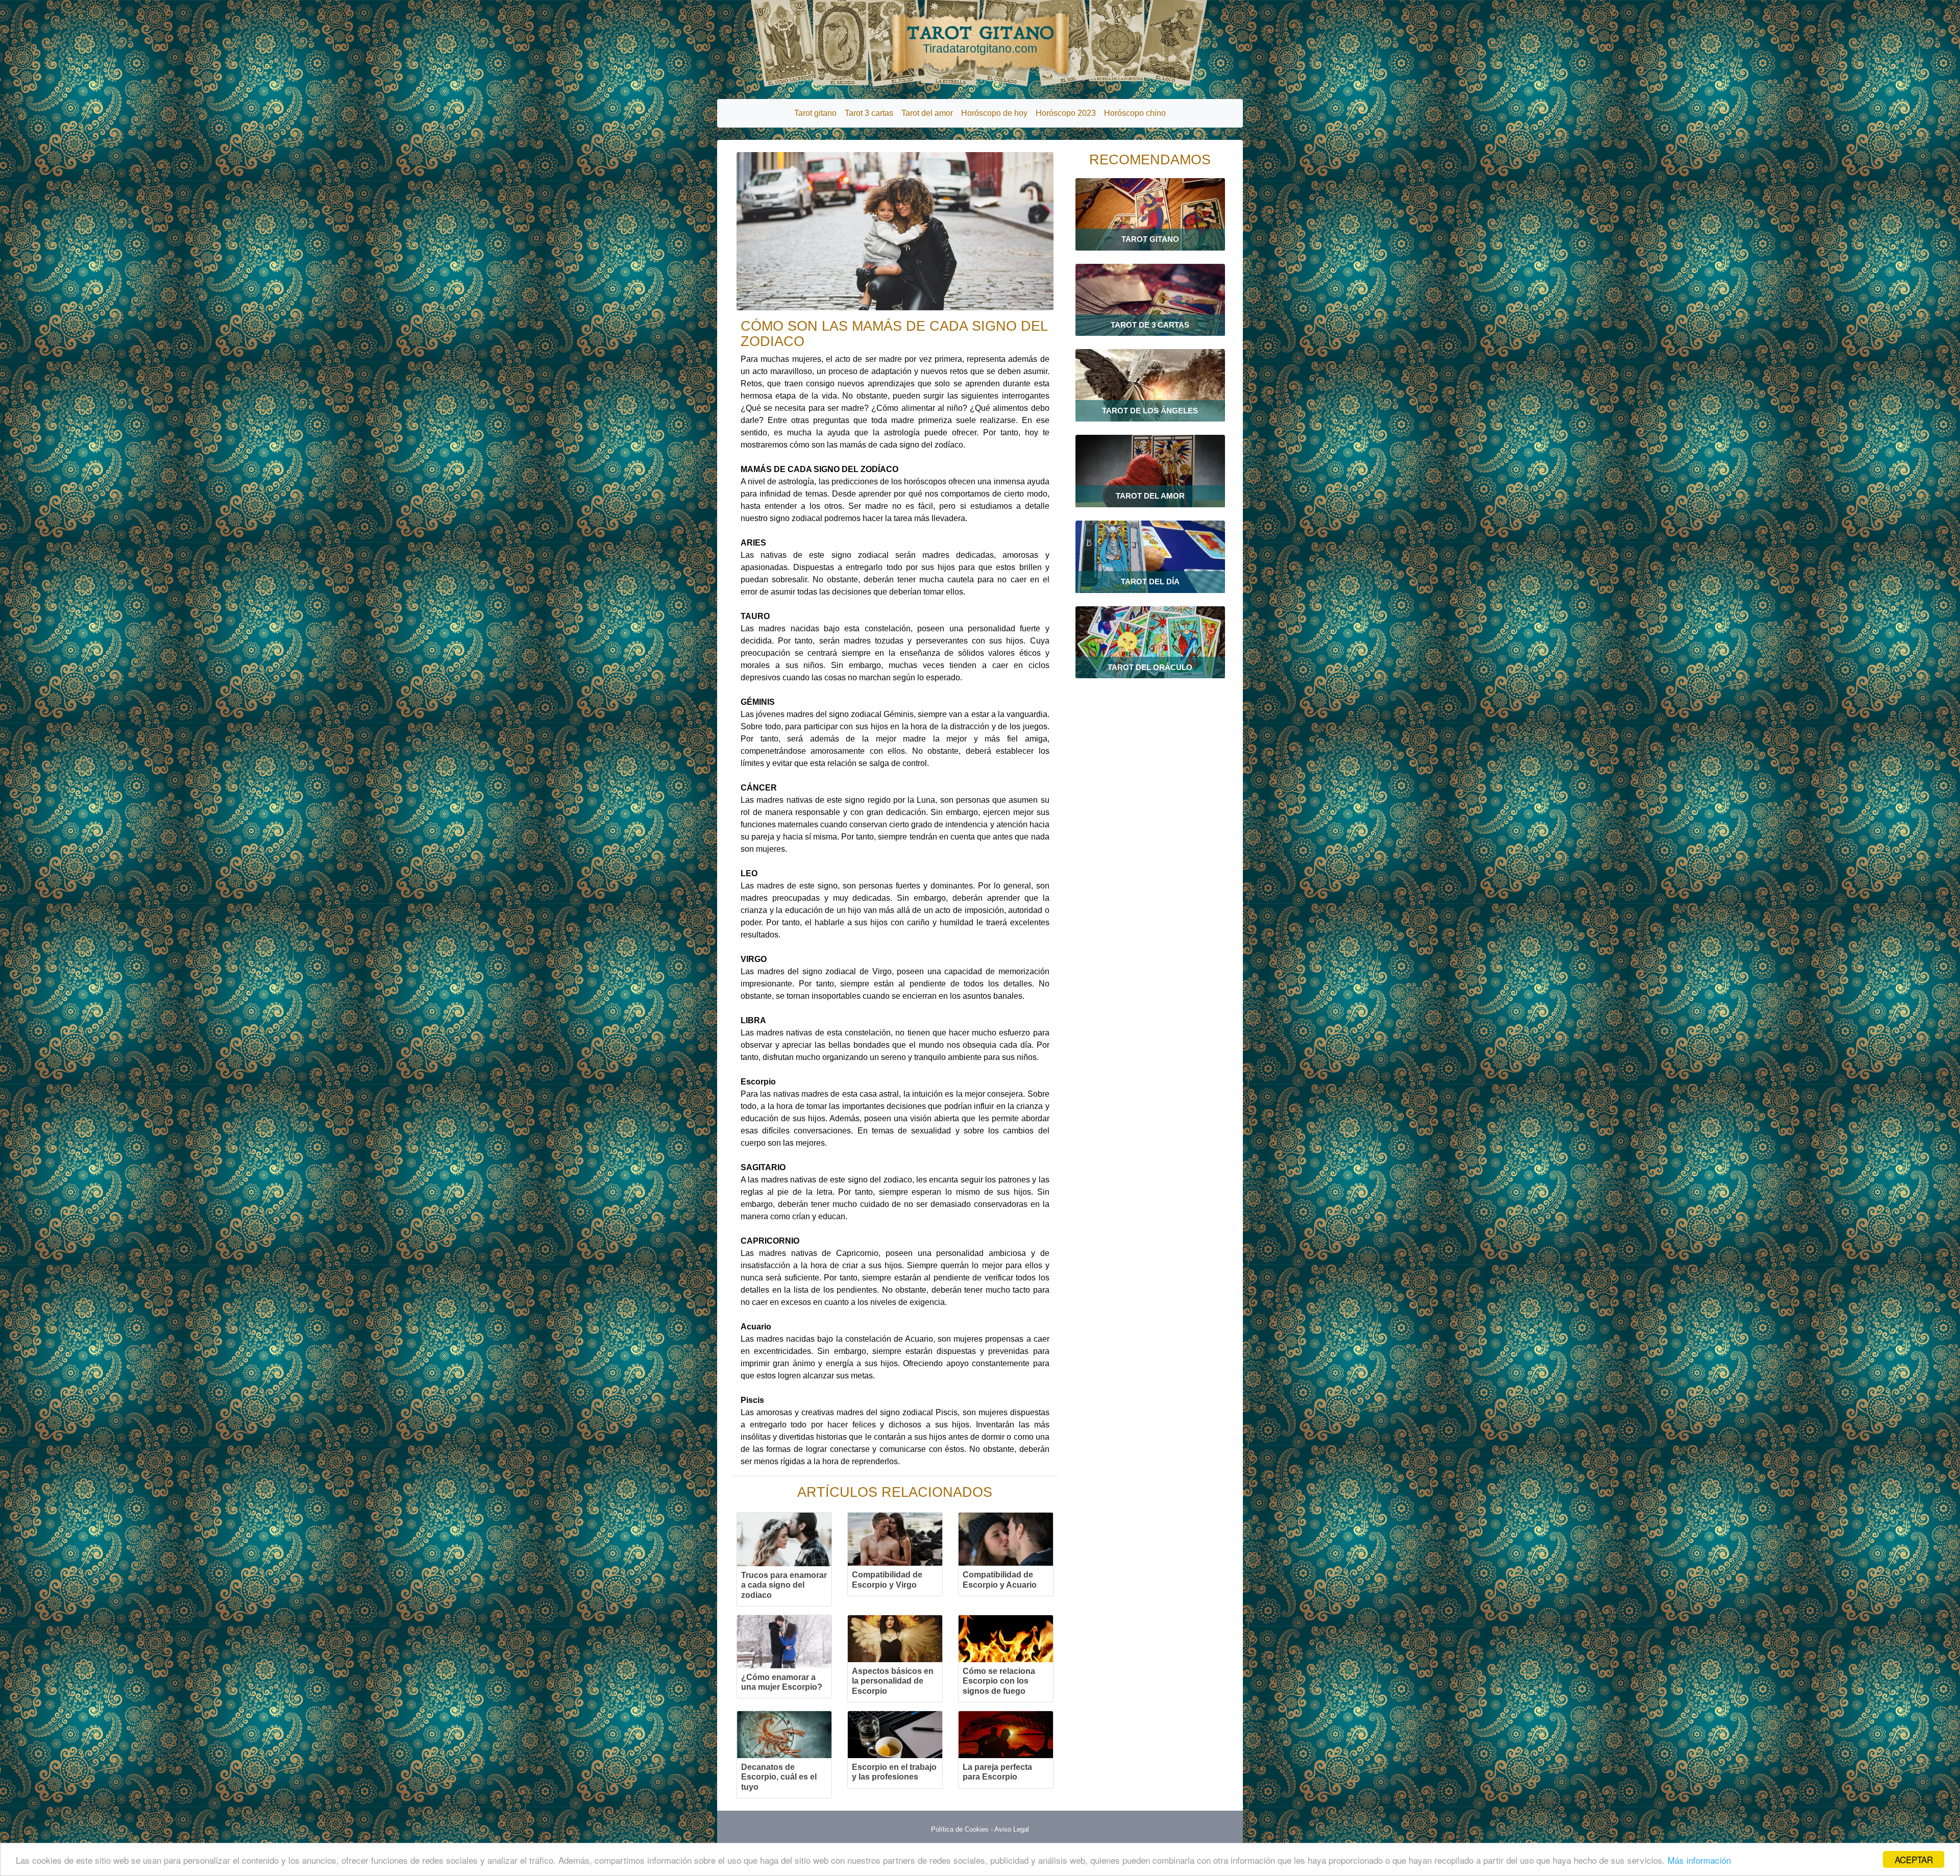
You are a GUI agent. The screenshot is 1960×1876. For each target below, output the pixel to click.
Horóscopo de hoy (994, 113)
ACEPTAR (1914, 1859)
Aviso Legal (1012, 1829)
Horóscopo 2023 (1066, 113)
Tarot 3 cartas (869, 113)
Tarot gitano (815, 113)
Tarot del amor (927, 113)
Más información (1699, 1860)
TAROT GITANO (980, 39)
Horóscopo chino (1135, 113)
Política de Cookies (960, 1829)
